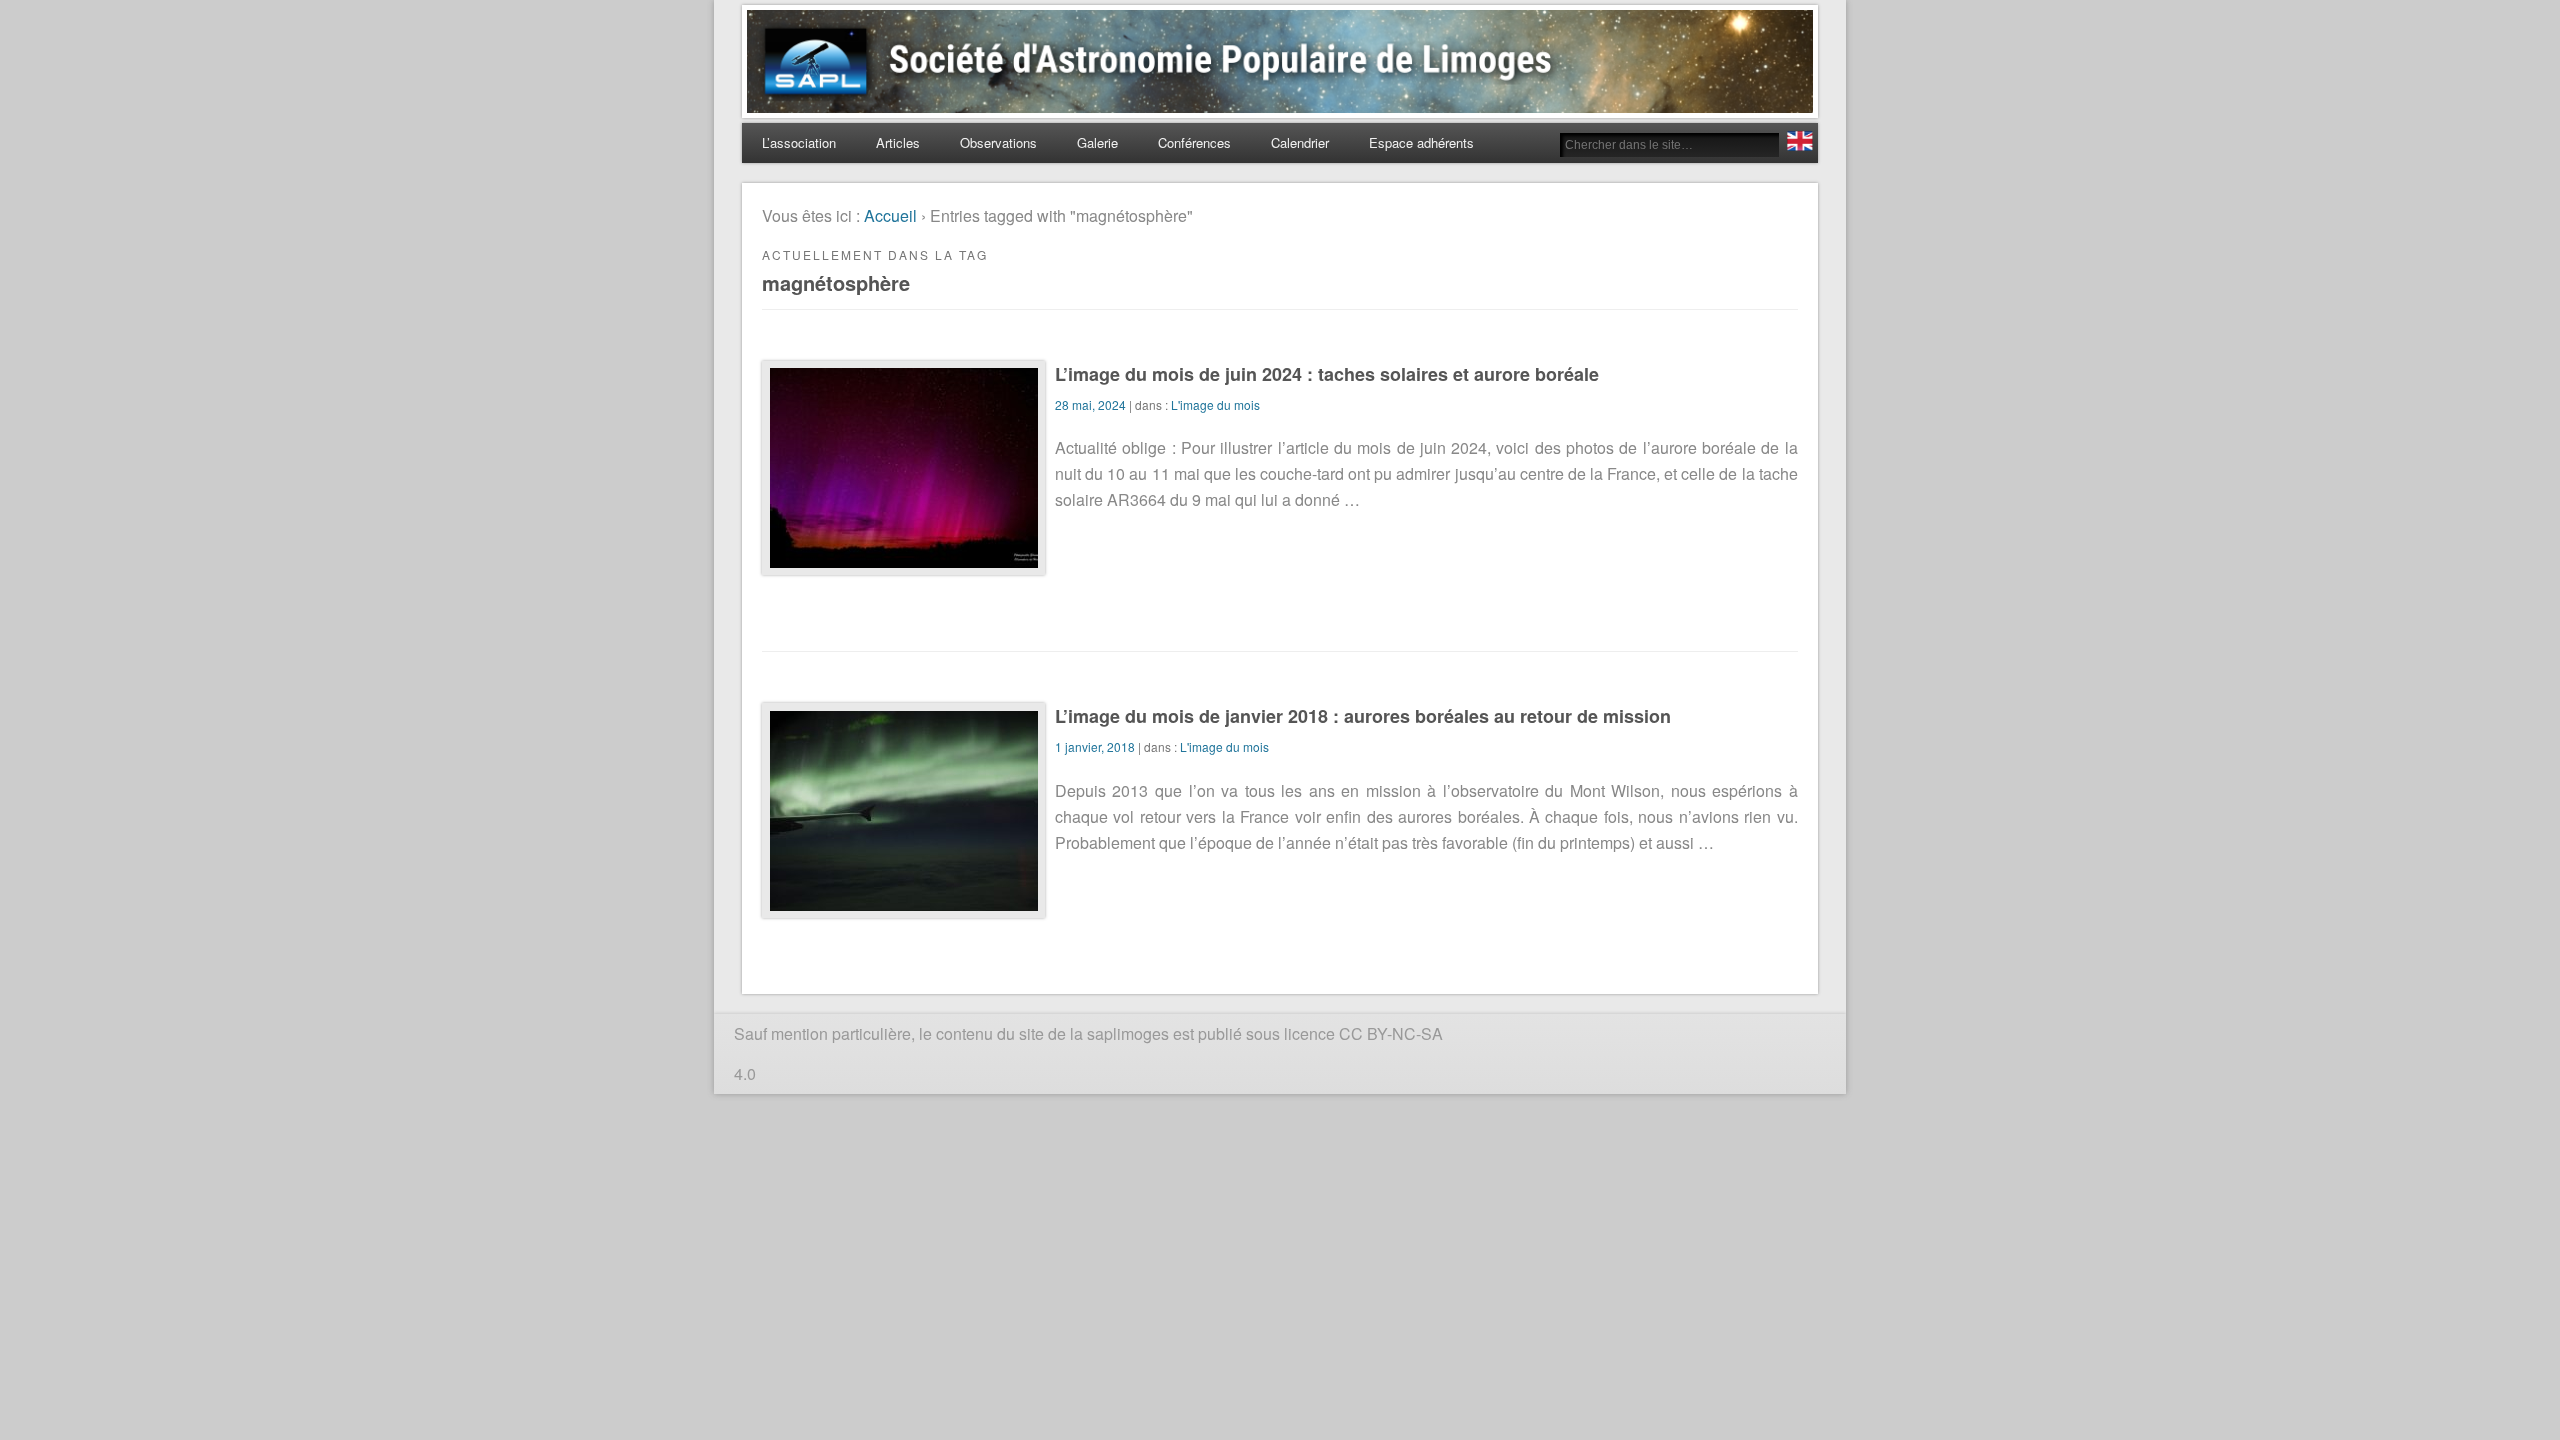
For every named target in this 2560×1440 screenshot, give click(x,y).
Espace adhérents (1421, 142)
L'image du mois (1215, 404)
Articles (898, 142)
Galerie (1097, 142)
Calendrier (1300, 142)
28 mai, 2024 (1090, 404)
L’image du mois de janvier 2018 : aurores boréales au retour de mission (1363, 716)
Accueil (890, 215)
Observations (998, 142)
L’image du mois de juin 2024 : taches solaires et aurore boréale (1327, 374)
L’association (799, 142)
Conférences (1194, 142)
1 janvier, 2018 (1095, 746)
